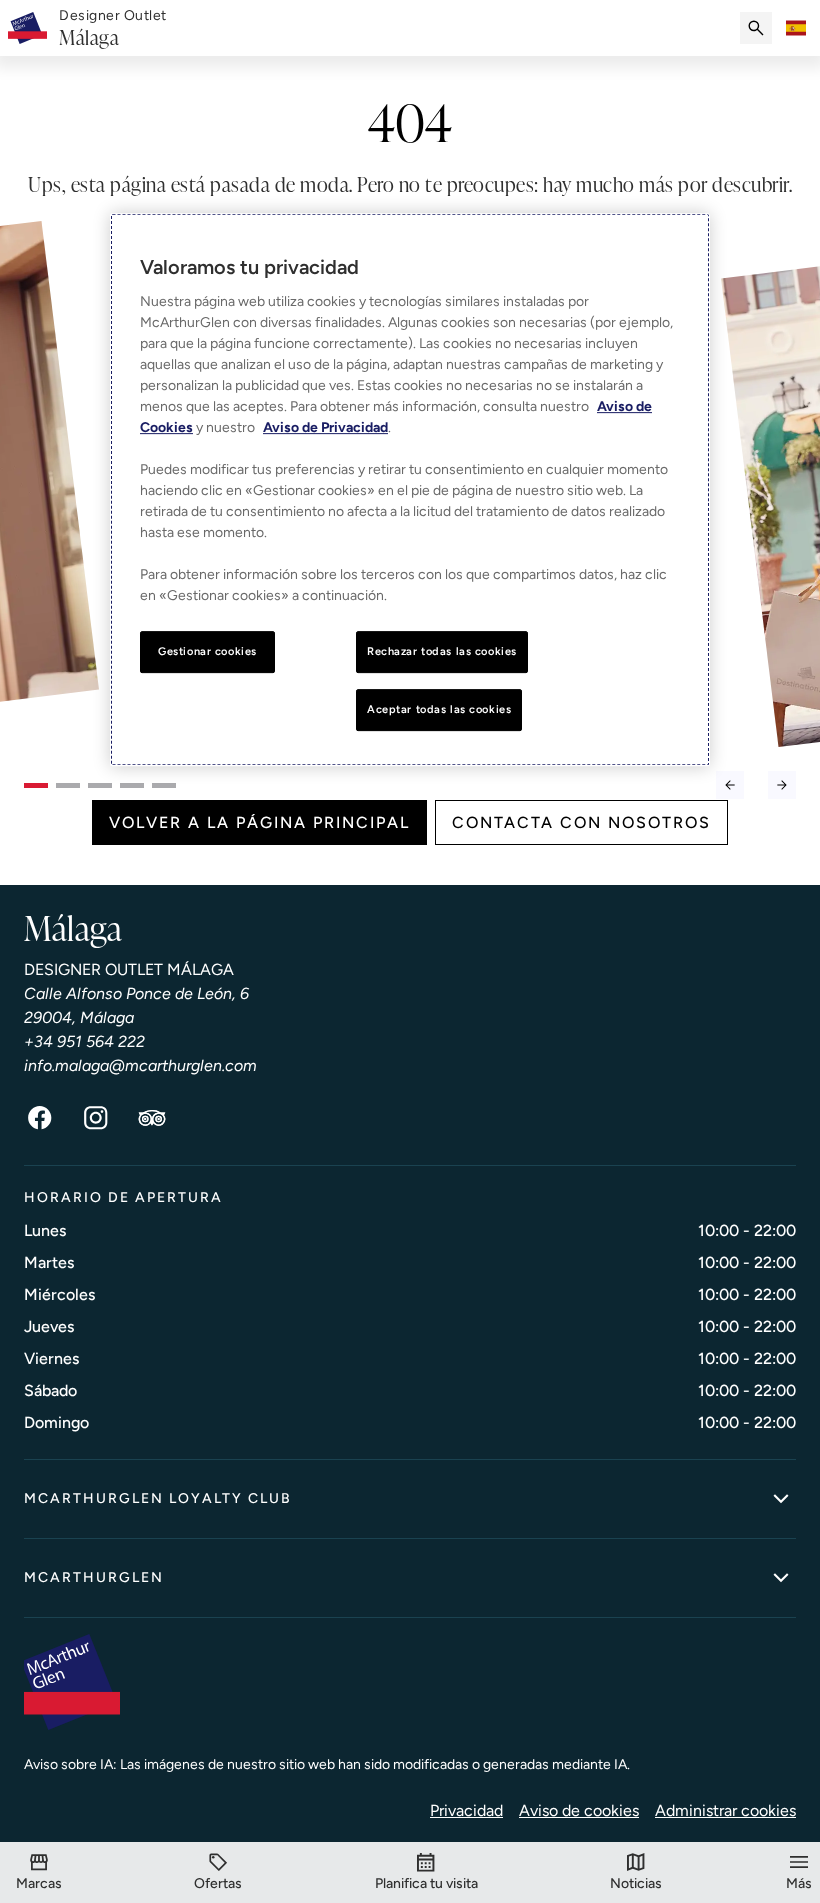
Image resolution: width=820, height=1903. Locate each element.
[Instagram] (96, 1118)
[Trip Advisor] (152, 1118)
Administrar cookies (725, 1810)
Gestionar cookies (207, 652)
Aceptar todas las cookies (439, 709)
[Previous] (730, 785)
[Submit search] (756, 28)
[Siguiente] (782, 785)
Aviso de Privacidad (325, 428)
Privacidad (466, 1810)
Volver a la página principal (259, 822)
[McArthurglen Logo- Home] (27, 28)
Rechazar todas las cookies (442, 652)
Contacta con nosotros (581, 822)
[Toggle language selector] (796, 28)
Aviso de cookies (579, 1810)
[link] (113, 28)
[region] (410, 490)
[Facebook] (40, 1118)
